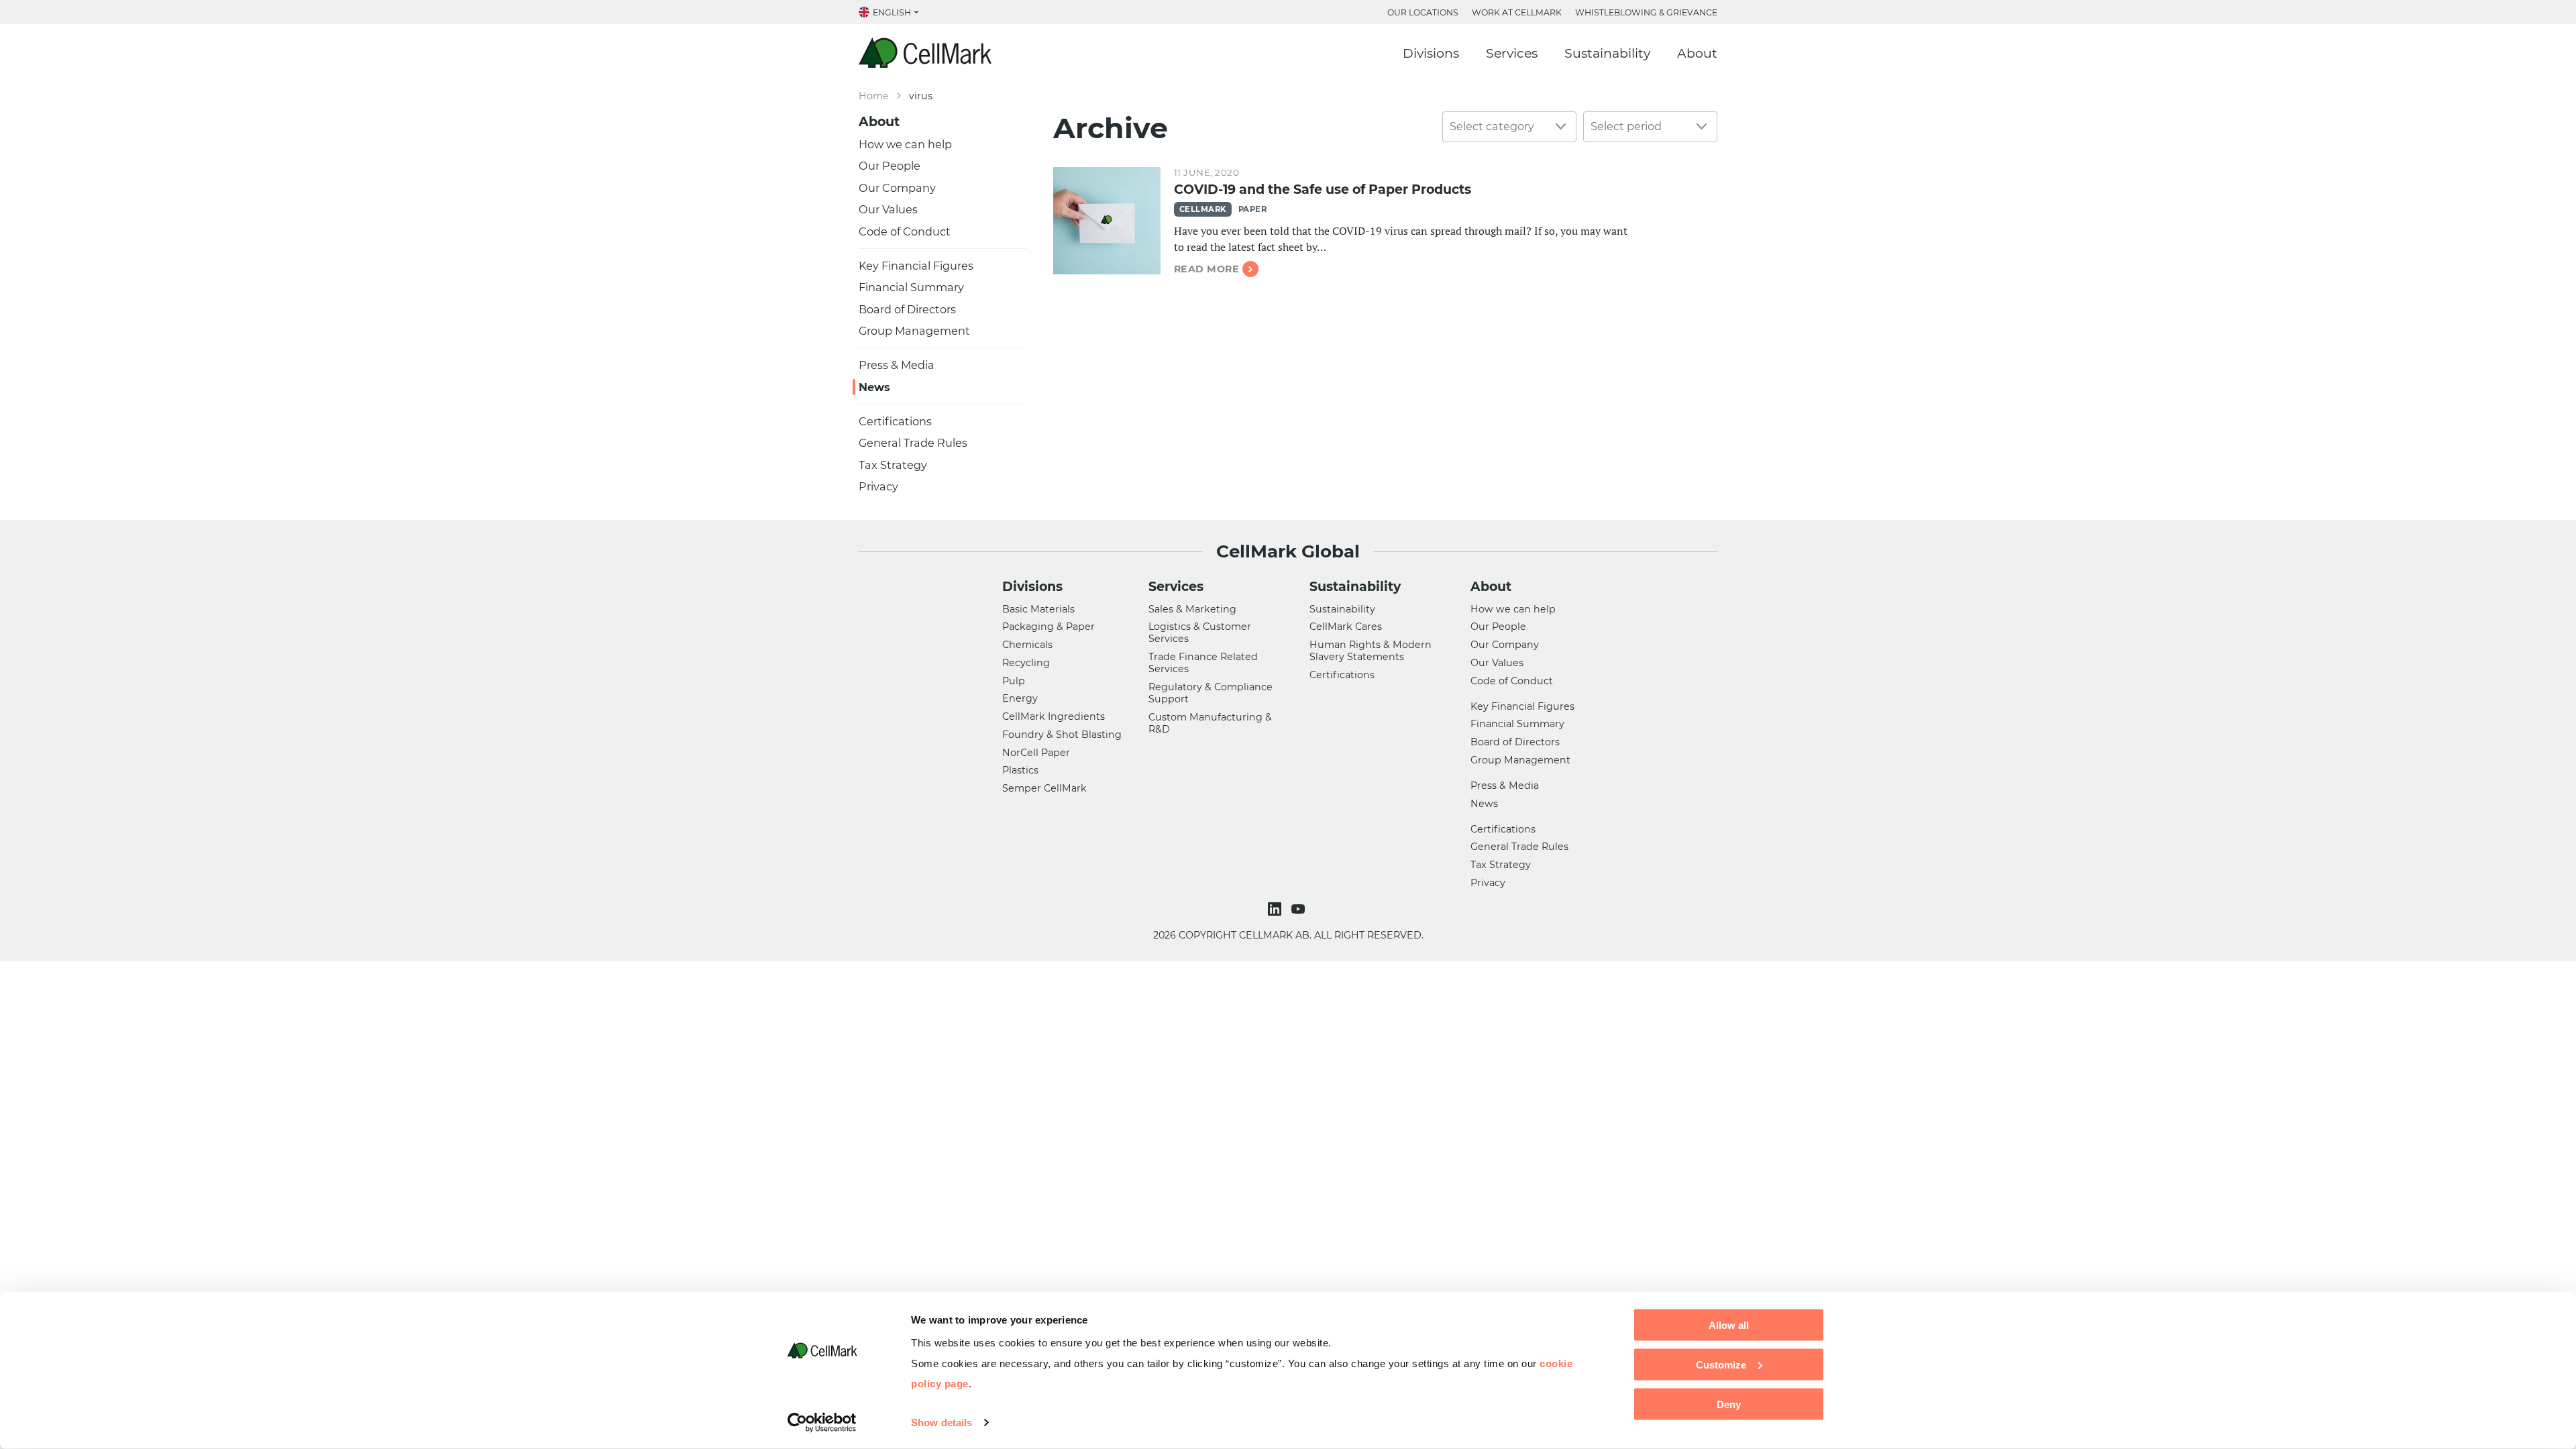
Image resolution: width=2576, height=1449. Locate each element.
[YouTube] (1300, 909)
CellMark (1203, 209)
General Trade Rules (913, 443)
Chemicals (1027, 645)
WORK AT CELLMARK (1517, 12)
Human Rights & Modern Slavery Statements (1371, 651)
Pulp (1014, 681)
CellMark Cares (1346, 627)
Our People (890, 166)
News (874, 387)
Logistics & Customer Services (1200, 633)
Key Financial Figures (916, 266)
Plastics (1020, 770)
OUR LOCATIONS (1423, 12)
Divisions (1431, 53)
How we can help (905, 144)
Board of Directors (907, 309)
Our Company (897, 188)
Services (1512, 53)
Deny (1729, 1404)
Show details (942, 1423)
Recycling (1026, 663)
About (1697, 53)
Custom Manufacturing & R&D (1210, 723)
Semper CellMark (1044, 788)
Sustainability (1607, 53)
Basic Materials (1038, 609)
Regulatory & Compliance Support (1211, 693)
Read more (1206, 269)
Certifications (895, 421)
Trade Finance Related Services (1203, 663)
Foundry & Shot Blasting (1062, 735)
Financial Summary (911, 287)
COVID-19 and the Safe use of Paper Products (1323, 190)
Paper (1252, 209)
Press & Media (897, 365)
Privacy (878, 486)
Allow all (1729, 1325)
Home (874, 96)
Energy (1020, 698)
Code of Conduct (905, 231)
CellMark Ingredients (1054, 716)
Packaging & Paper (1049, 627)
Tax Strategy (893, 465)
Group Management (914, 331)
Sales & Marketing (1192, 609)
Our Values (888, 209)
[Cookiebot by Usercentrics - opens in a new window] (822, 1423)
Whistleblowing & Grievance (1646, 12)
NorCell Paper (1036, 753)
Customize (1721, 1364)
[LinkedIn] (1276, 909)
